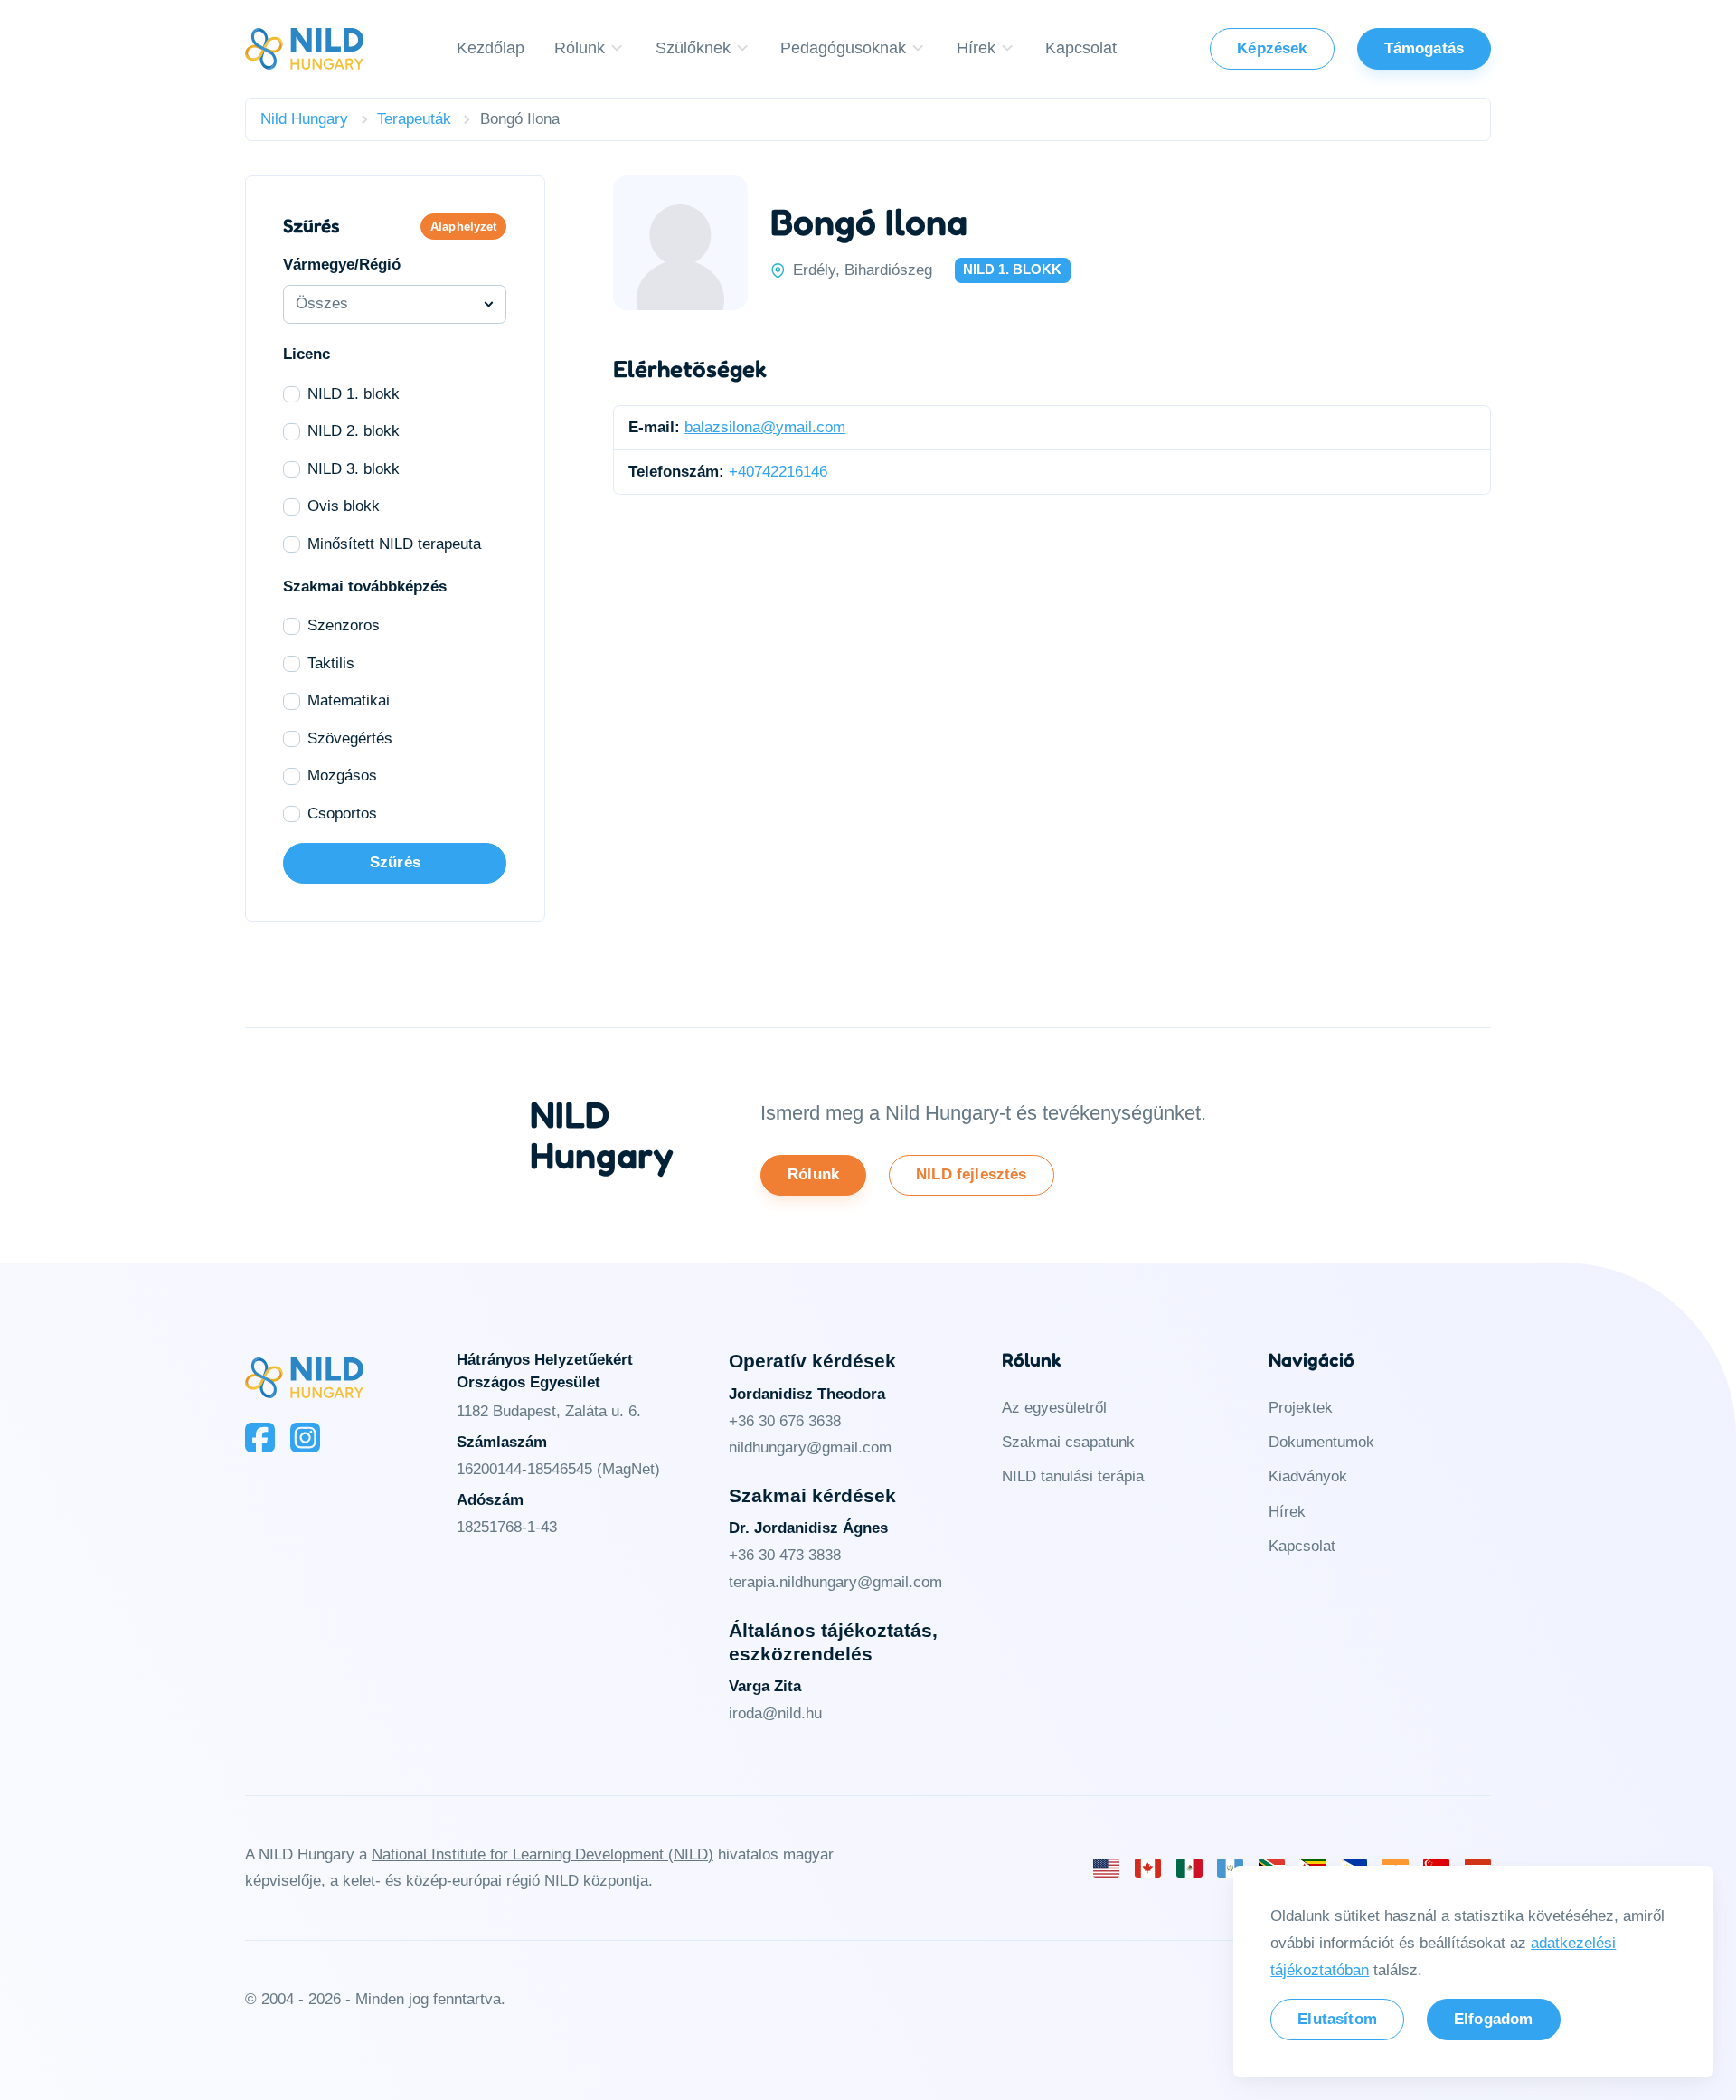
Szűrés (395, 862)
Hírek (976, 47)
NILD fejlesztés (972, 1174)
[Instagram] (305, 1438)
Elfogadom (1494, 2019)
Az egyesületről (1054, 1408)
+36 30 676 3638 (785, 1421)
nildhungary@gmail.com (810, 1447)
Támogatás (1425, 48)
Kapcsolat (1081, 47)
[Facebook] (260, 1438)
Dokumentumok (1321, 1442)
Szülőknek (693, 47)
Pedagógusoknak (843, 47)
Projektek (1301, 1408)
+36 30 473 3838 (785, 1555)
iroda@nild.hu (775, 1713)
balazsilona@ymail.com (765, 427)
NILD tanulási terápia (1073, 1476)
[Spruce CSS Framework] (304, 1378)
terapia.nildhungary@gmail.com (835, 1582)
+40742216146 (778, 471)
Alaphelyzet (463, 227)
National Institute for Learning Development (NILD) (542, 1854)
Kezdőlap (491, 47)
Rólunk (580, 47)
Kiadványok (1308, 1476)
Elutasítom (1337, 2019)
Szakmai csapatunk (1068, 1442)
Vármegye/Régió (342, 265)
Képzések (1272, 48)
